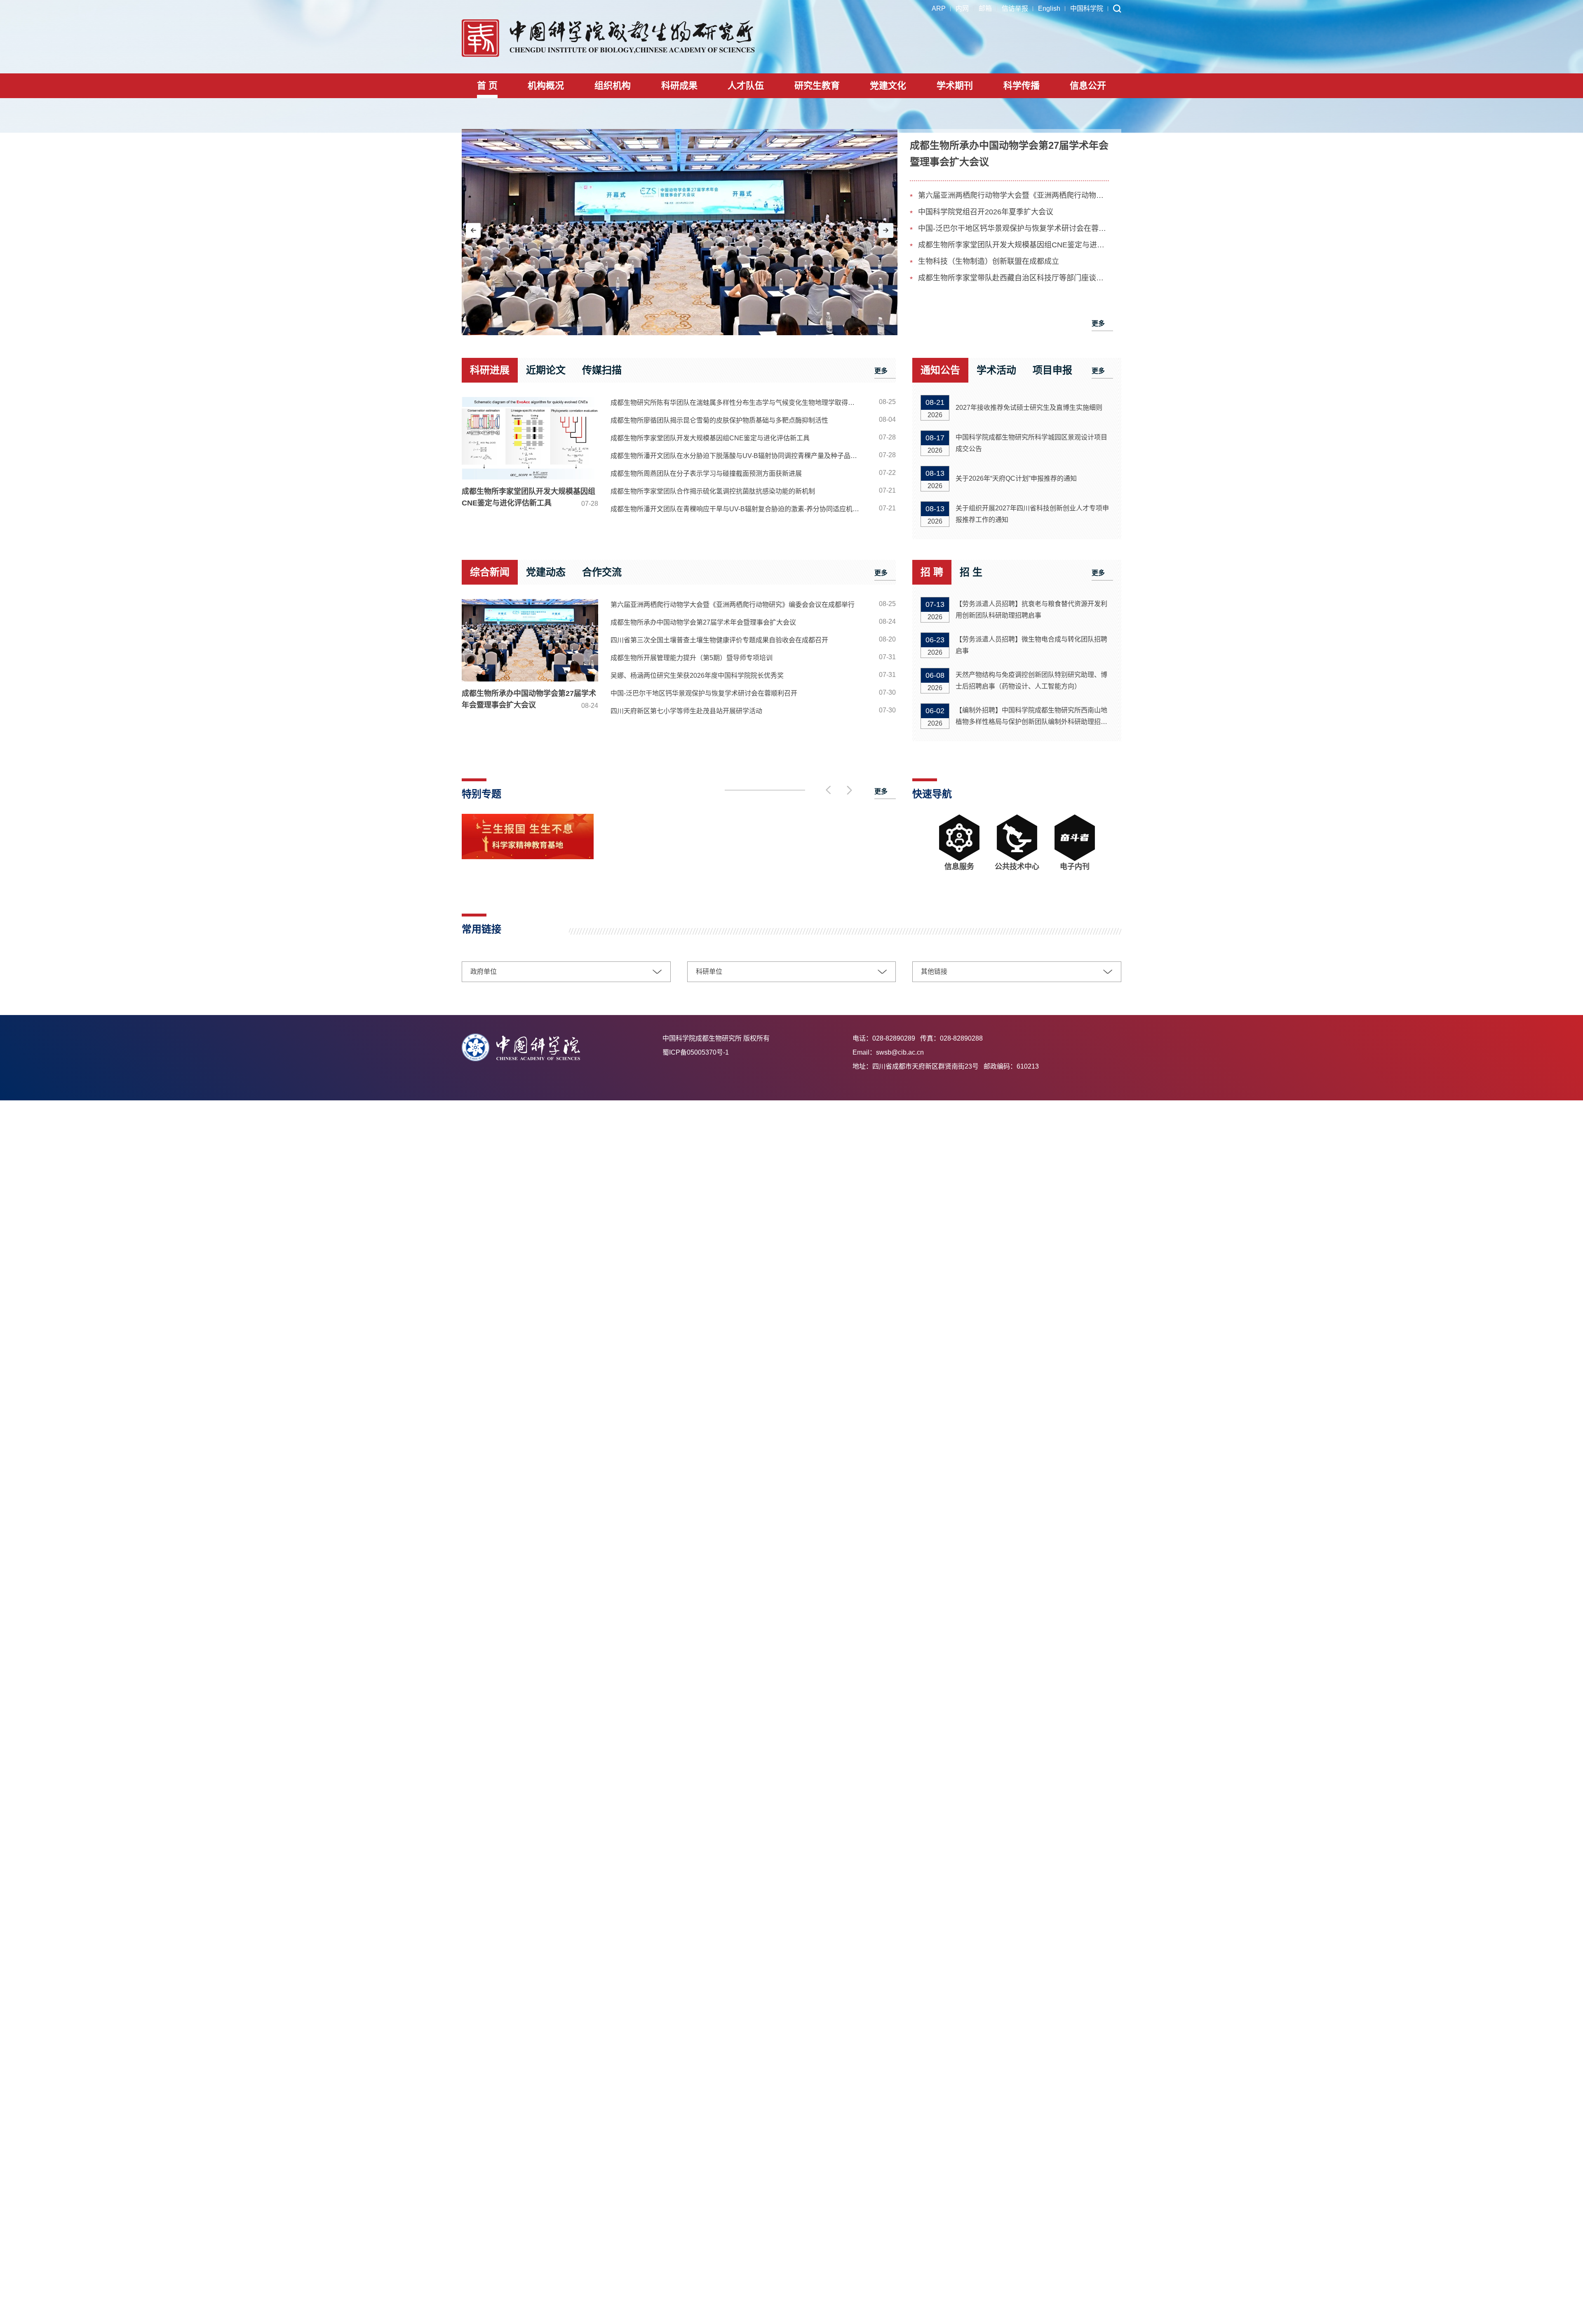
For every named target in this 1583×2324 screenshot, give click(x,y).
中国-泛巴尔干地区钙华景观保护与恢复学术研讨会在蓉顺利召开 (1013, 228)
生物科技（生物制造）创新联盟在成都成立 (989, 261)
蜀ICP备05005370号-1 (696, 1052)
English (1049, 8)
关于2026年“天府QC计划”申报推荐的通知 (1016, 478)
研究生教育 (817, 86)
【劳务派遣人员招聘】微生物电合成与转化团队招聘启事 (1031, 645)
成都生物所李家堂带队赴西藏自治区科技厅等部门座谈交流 (1013, 278)
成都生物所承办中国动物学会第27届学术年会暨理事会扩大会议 (530, 699)
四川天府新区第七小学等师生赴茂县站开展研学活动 (686, 711)
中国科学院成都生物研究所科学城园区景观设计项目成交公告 (1031, 443)
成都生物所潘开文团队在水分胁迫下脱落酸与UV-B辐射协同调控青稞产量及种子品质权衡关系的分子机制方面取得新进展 (739, 456)
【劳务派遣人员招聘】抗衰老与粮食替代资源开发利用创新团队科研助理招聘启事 (1031, 610)
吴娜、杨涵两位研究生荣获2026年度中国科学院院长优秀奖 (697, 676)
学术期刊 (955, 86)
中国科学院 (1087, 8)
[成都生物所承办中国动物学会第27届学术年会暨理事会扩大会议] (680, 232)
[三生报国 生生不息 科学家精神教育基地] (528, 857)
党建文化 (888, 86)
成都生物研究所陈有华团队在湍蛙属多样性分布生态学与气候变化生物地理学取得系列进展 (739, 403)
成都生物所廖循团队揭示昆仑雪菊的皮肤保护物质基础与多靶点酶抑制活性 (719, 420)
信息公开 (1088, 86)
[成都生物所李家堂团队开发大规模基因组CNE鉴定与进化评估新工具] (530, 438)
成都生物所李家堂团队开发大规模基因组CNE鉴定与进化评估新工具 (1013, 245)
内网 (962, 8)
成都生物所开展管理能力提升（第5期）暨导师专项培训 (692, 658)
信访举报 (1015, 8)
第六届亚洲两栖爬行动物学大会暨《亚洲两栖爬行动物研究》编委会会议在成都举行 (1013, 195)
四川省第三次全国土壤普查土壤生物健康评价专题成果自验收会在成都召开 (719, 640)
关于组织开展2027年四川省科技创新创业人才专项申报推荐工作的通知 (1032, 514)
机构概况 (546, 86)
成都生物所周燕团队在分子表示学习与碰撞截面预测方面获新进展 (706, 473)
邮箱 (985, 8)
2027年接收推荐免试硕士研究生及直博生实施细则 (1029, 408)
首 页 (487, 86)
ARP (939, 8)
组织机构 (613, 86)
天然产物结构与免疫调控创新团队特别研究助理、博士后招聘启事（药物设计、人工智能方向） (1031, 680)
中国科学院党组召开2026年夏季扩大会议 (986, 212)
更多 (1098, 323)
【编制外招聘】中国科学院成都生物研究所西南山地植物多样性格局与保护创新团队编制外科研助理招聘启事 (1031, 717)
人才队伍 (746, 86)
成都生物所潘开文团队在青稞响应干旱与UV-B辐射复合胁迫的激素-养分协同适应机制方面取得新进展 (739, 509)
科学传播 (1022, 86)
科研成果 (679, 86)
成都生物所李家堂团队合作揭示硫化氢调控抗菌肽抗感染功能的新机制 (713, 491)
